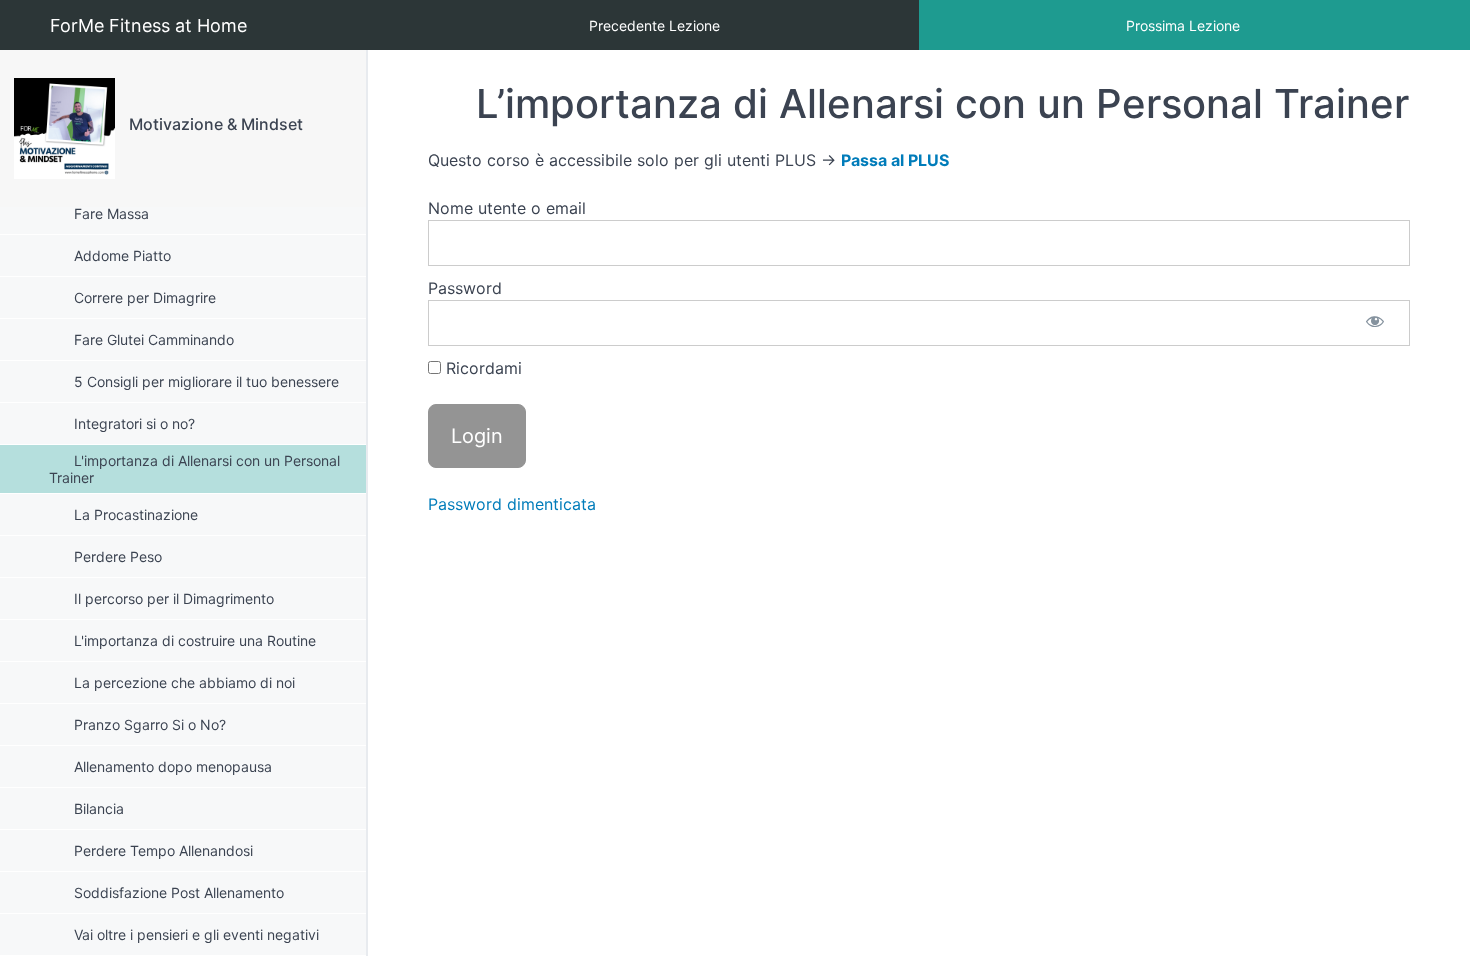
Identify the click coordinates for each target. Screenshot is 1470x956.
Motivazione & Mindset (216, 124)
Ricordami (481, 368)
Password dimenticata (512, 504)
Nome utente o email (507, 208)
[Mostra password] (1375, 323)
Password (465, 288)
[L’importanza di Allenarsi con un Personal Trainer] (64, 128)
